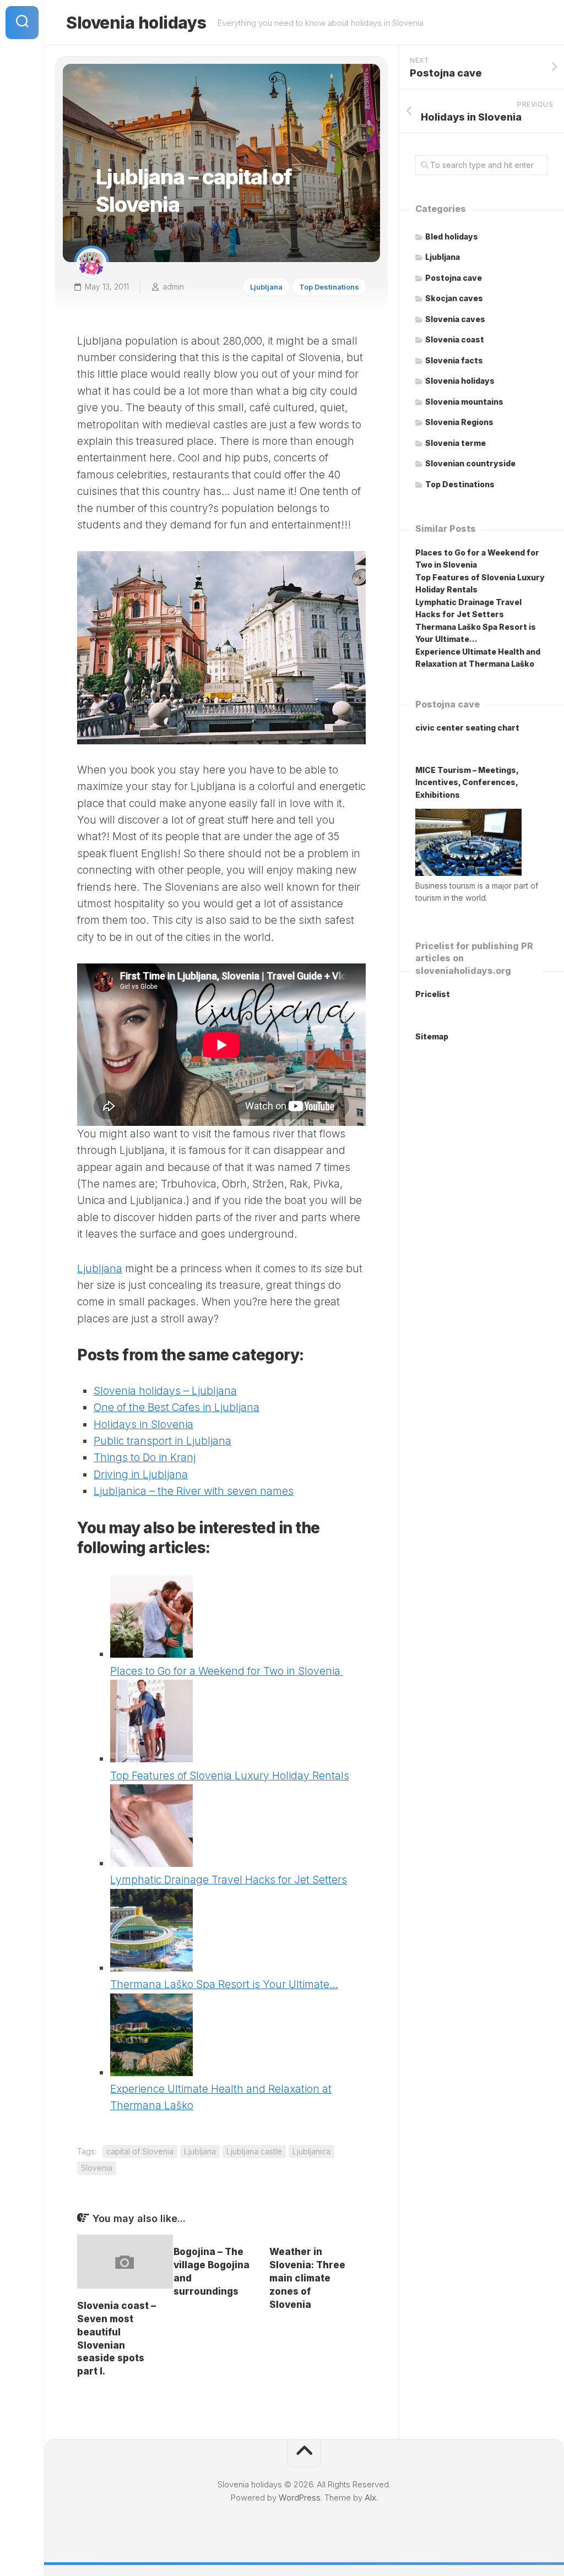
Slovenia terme (455, 443)
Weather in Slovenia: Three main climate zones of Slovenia (307, 2278)
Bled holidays (452, 236)
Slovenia (97, 2168)
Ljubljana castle (254, 2151)
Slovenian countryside (470, 463)
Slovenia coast (455, 339)
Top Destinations (329, 287)
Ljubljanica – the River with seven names (194, 1491)
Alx (370, 2498)
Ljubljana (266, 287)
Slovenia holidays (136, 23)
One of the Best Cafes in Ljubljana (177, 1407)
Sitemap (432, 1036)
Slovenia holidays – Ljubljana (165, 1391)
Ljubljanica (311, 2151)
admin (173, 287)
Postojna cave (454, 278)
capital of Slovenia (140, 2151)
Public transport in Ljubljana (162, 1441)
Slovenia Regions (459, 422)
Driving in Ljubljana (141, 1475)
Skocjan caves (454, 298)
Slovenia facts (454, 360)
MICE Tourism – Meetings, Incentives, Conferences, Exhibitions (467, 782)
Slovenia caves (455, 319)
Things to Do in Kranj (145, 1458)
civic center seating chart (467, 728)
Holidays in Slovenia (143, 1425)
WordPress (300, 2498)
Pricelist (433, 994)
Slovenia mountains (464, 402)
